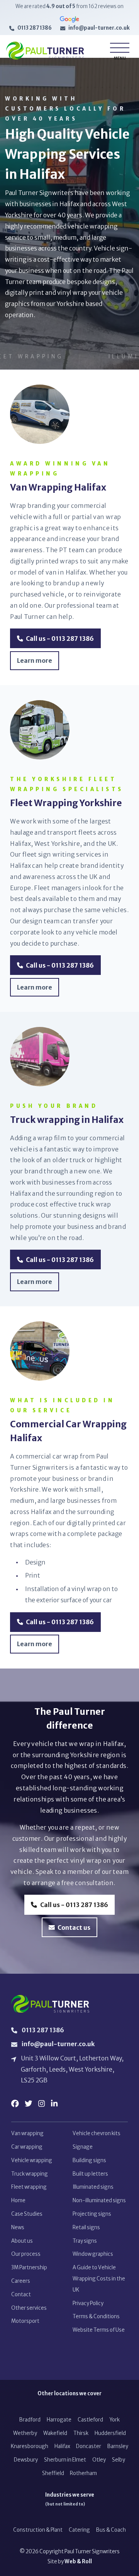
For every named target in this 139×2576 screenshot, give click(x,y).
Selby (119, 2460)
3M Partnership (29, 2268)
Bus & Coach (111, 2530)
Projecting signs (92, 2214)
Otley (99, 2460)
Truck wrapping (30, 2174)
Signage (83, 2147)
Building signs (89, 2160)
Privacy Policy (88, 2303)
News (18, 2227)
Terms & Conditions (96, 2316)
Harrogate (59, 2420)
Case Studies (27, 2214)
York (114, 2420)
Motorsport (25, 2321)
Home (18, 2200)
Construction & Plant (38, 2530)
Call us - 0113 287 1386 (60, 639)
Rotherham (83, 2473)
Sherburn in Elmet (65, 2460)
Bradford (30, 2420)
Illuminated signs (93, 2187)
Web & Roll (78, 2562)
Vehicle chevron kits (97, 2133)
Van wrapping (27, 2133)
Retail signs (86, 2227)
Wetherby (25, 2433)
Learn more (35, 661)
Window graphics (93, 2254)
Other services (29, 2308)
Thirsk (81, 2433)
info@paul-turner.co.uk (99, 28)
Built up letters (90, 2174)
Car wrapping (27, 2147)
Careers (21, 2281)
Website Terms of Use (99, 2330)
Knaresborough (30, 2446)
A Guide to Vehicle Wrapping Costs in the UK (99, 2279)
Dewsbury (26, 2460)
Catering (79, 2530)
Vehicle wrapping (32, 2160)
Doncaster (89, 2446)
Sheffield (53, 2473)
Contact (21, 2295)
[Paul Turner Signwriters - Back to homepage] (45, 51)
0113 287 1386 (35, 28)
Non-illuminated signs (99, 2200)
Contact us (74, 1928)
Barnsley (118, 2446)
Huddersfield (110, 2433)
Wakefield (55, 2433)
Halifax (62, 2446)
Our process (26, 2254)
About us (22, 2241)
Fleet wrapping (29, 2187)
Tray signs (85, 2241)
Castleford (90, 2420)
